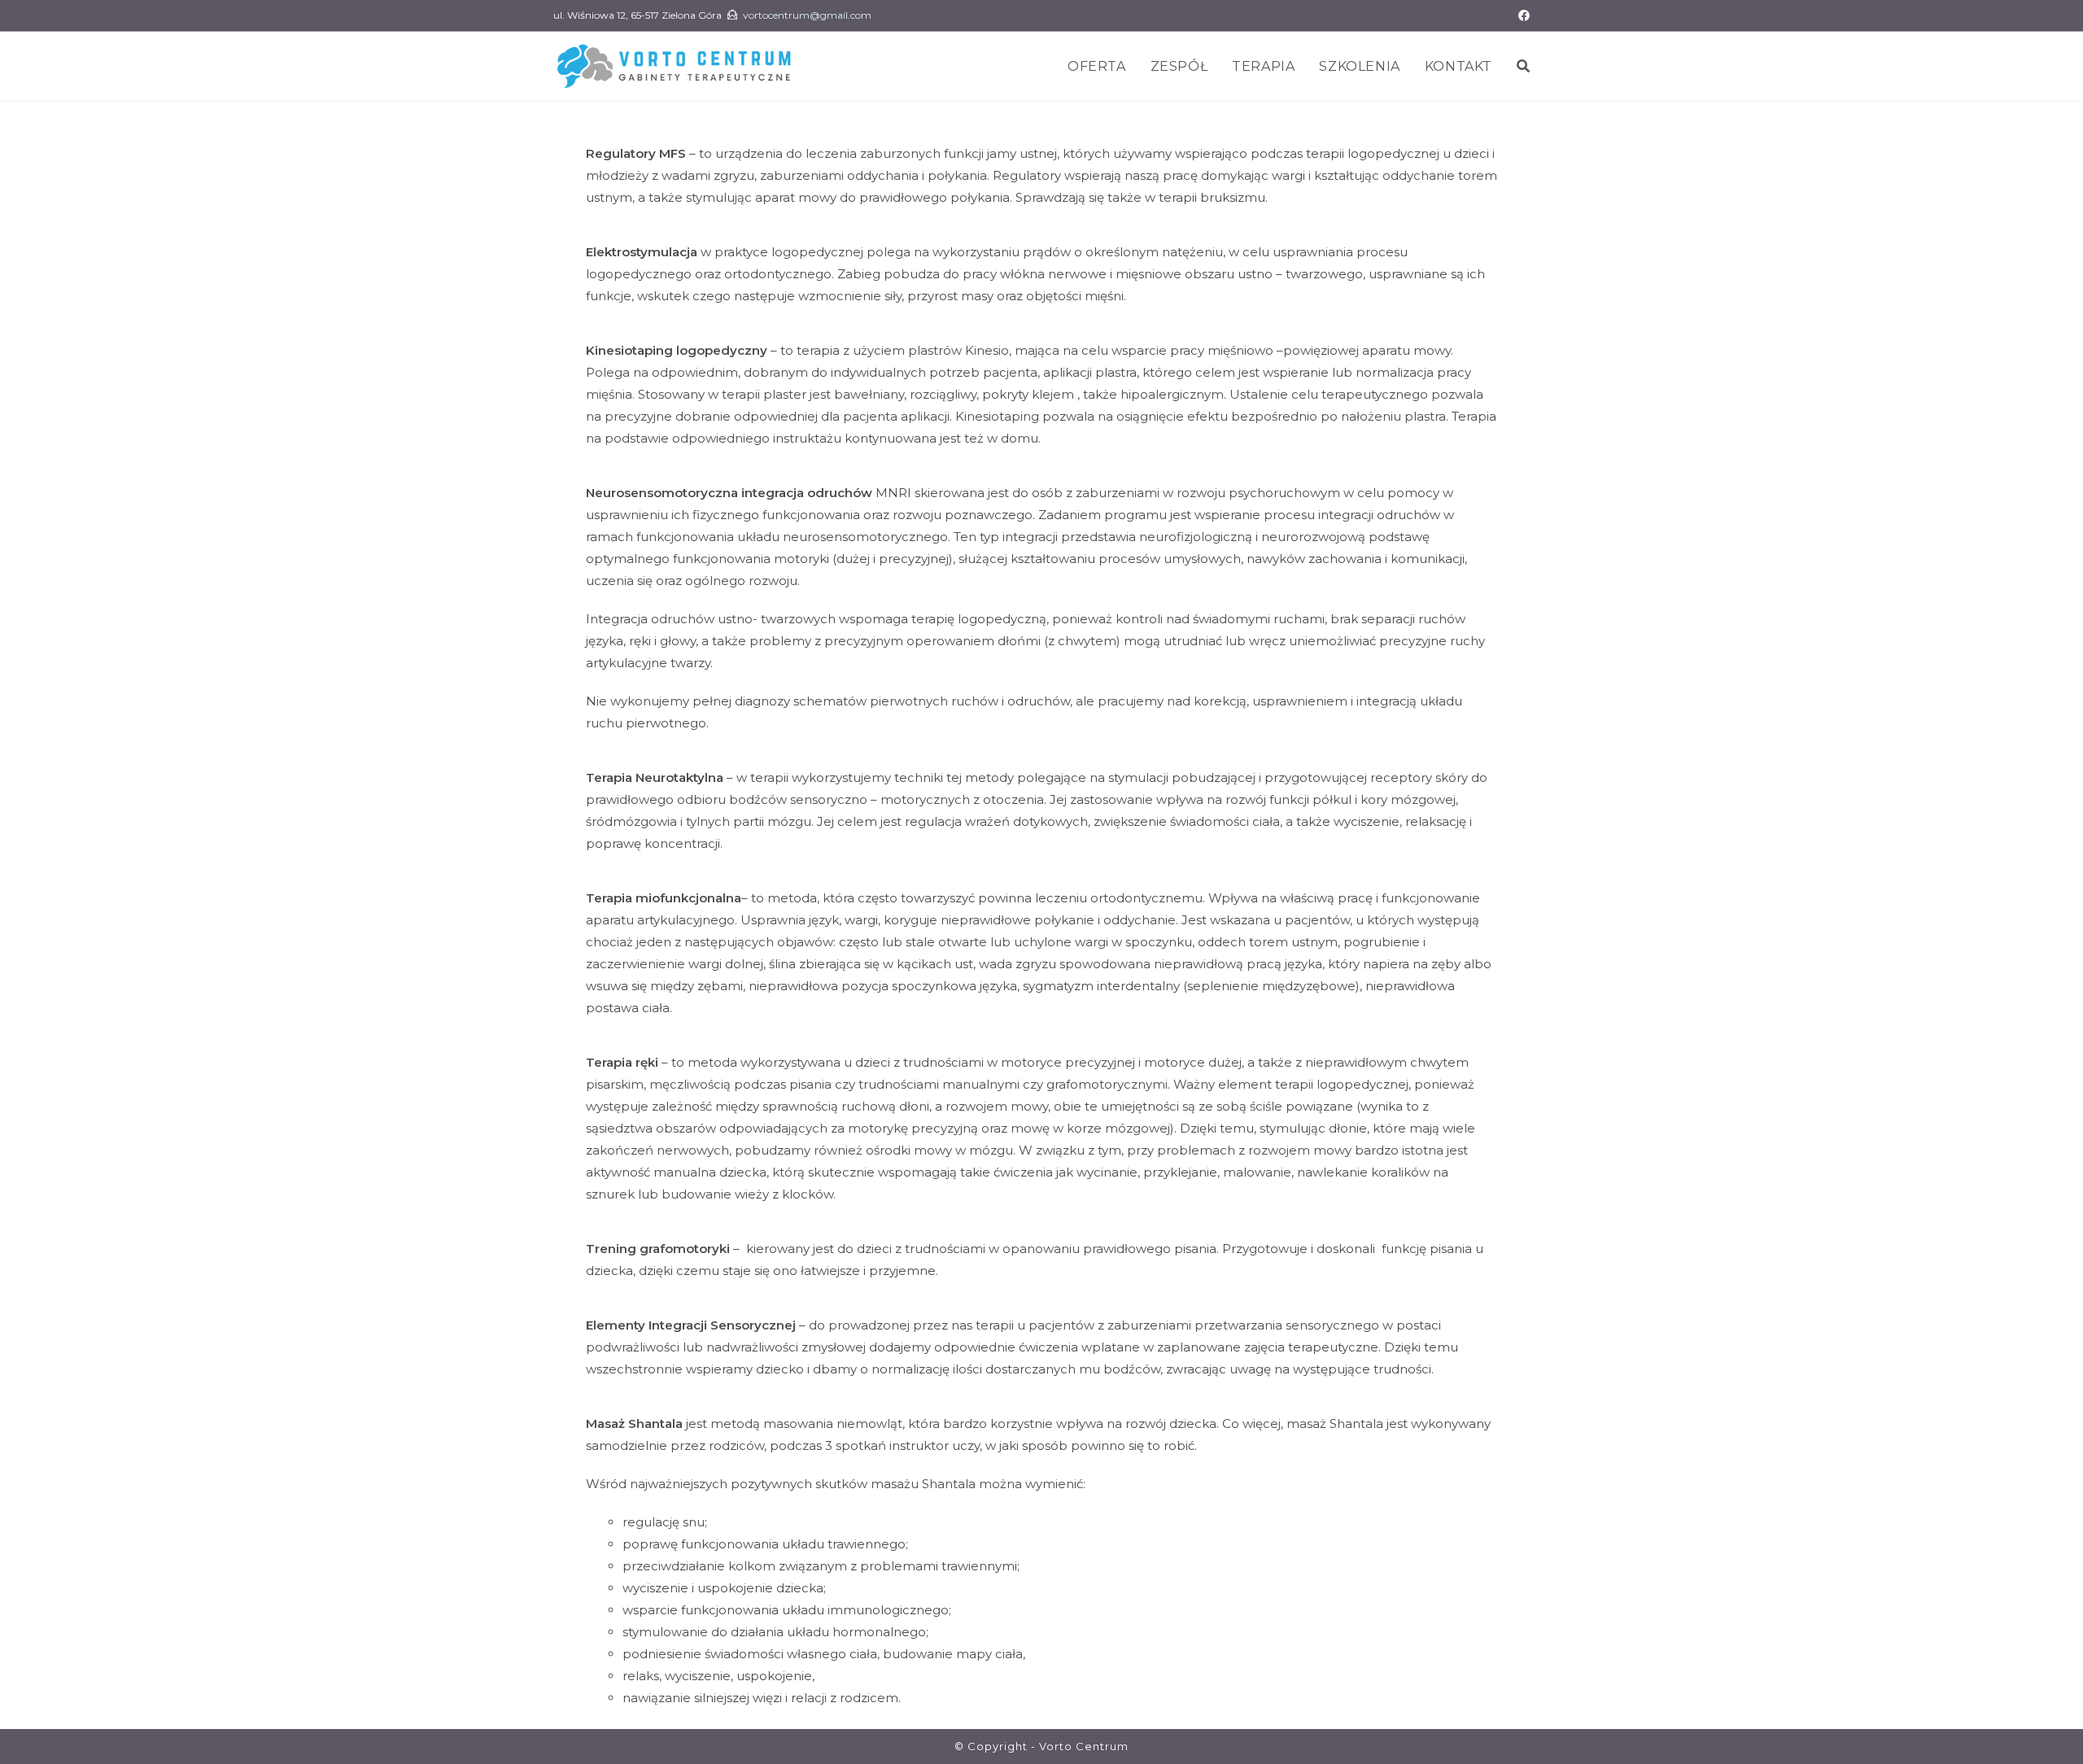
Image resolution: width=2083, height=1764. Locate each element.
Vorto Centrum (1084, 1746)
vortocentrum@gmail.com (807, 15)
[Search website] (1523, 66)
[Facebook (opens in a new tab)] (1522, 15)
